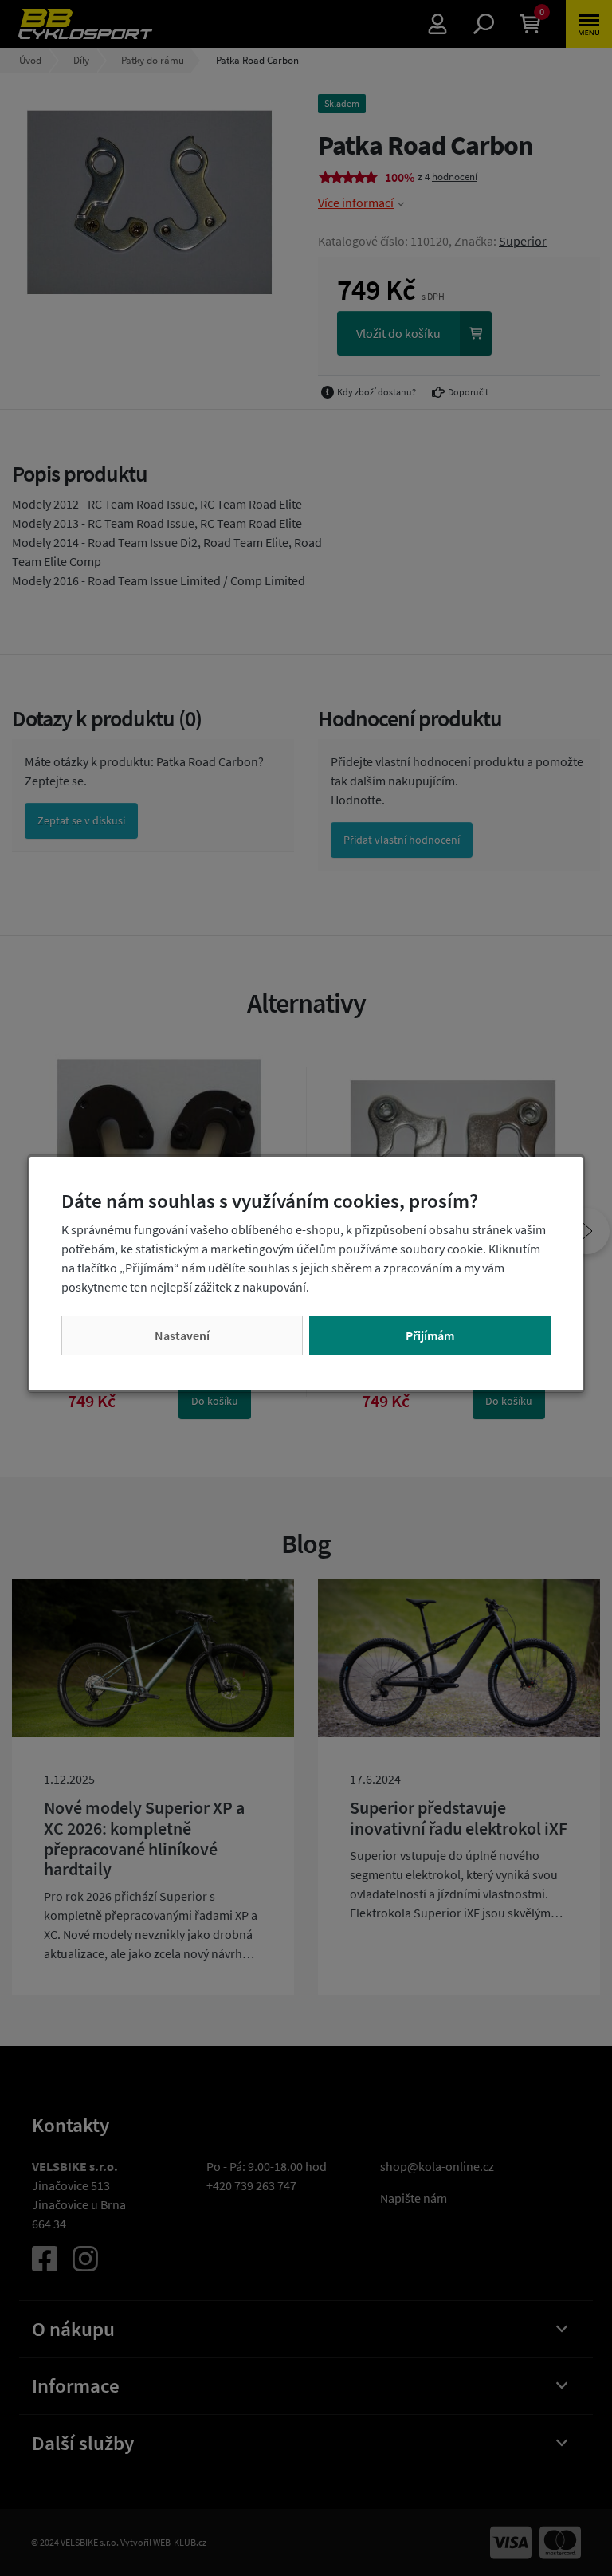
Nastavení (182, 1335)
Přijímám (430, 1335)
